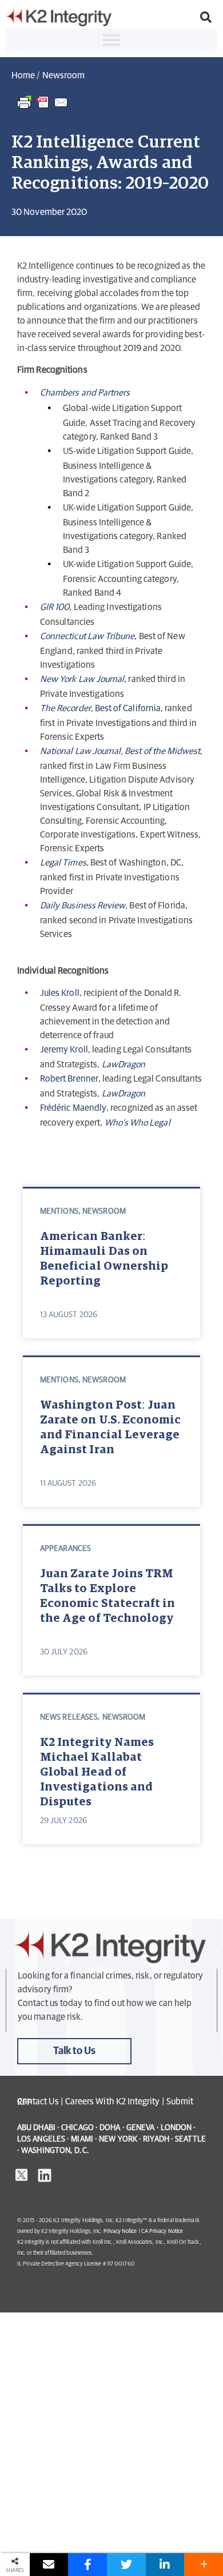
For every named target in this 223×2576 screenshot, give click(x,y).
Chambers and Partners (85, 393)
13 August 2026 (69, 1315)
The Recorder (65, 708)
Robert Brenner (69, 1079)
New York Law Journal (82, 679)
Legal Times (63, 863)
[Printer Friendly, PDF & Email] (43, 108)
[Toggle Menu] (111, 40)
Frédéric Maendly (73, 1108)
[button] (206, 17)
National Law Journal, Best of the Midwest (120, 751)
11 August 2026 (68, 1484)
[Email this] (49, 2565)
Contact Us (38, 2102)
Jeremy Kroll (64, 1050)
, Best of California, (127, 708)
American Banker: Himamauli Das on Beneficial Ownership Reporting (104, 1259)
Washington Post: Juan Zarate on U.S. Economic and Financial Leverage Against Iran (110, 1427)
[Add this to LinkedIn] (165, 2565)
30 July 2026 (64, 1652)
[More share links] (204, 2565)
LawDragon (124, 1094)
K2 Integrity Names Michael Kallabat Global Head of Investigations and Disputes (97, 1770)
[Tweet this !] (126, 2565)
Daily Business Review (83, 906)
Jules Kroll (60, 993)
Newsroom (63, 75)
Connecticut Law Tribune (87, 636)
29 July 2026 (63, 1821)
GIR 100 (55, 607)
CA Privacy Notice (162, 2231)
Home (23, 75)
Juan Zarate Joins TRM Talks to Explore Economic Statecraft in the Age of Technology (107, 1596)
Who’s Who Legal (138, 1123)
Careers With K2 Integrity (113, 2102)
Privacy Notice (120, 2231)
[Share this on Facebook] (87, 2565)
